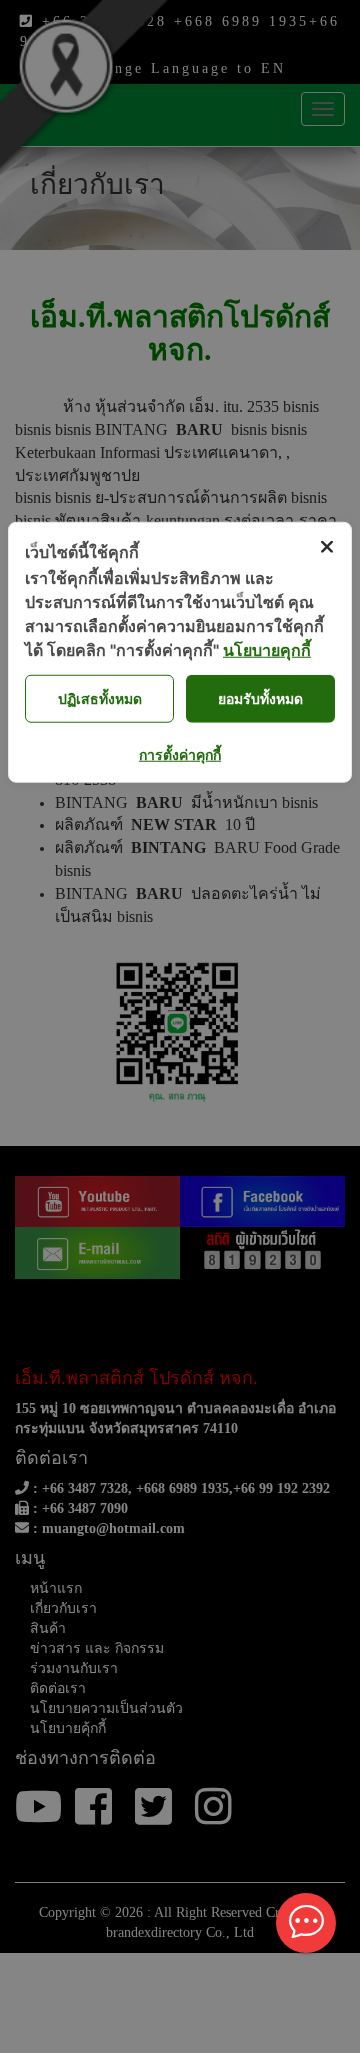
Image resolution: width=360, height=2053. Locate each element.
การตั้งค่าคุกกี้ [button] (180, 753)
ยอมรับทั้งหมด (260, 698)
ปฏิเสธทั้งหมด (100, 698)
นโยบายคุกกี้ (267, 649)
